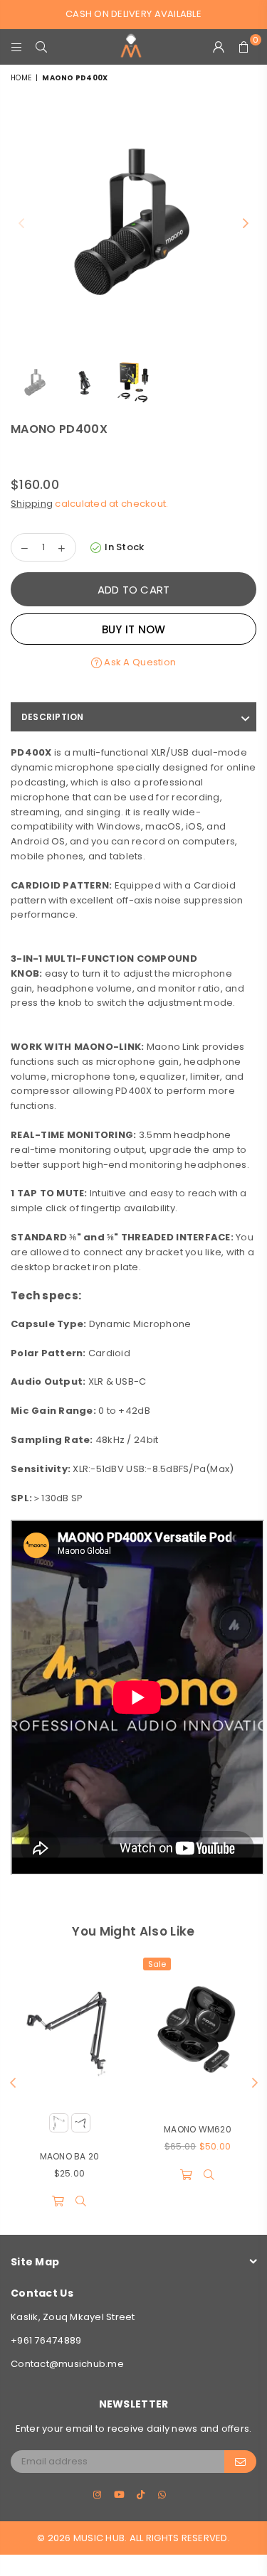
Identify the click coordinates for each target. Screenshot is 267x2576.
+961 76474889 (46, 2340)
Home (21, 78)
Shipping (32, 504)
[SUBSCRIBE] (240, 2462)
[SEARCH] (42, 47)
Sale (157, 1964)
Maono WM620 (198, 2129)
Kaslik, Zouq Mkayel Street (73, 2317)
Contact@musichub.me (67, 2364)
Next (246, 224)
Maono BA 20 (70, 2156)
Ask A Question (139, 662)
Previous (21, 224)
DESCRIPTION (53, 717)
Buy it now (134, 629)
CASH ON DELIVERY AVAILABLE (133, 14)
